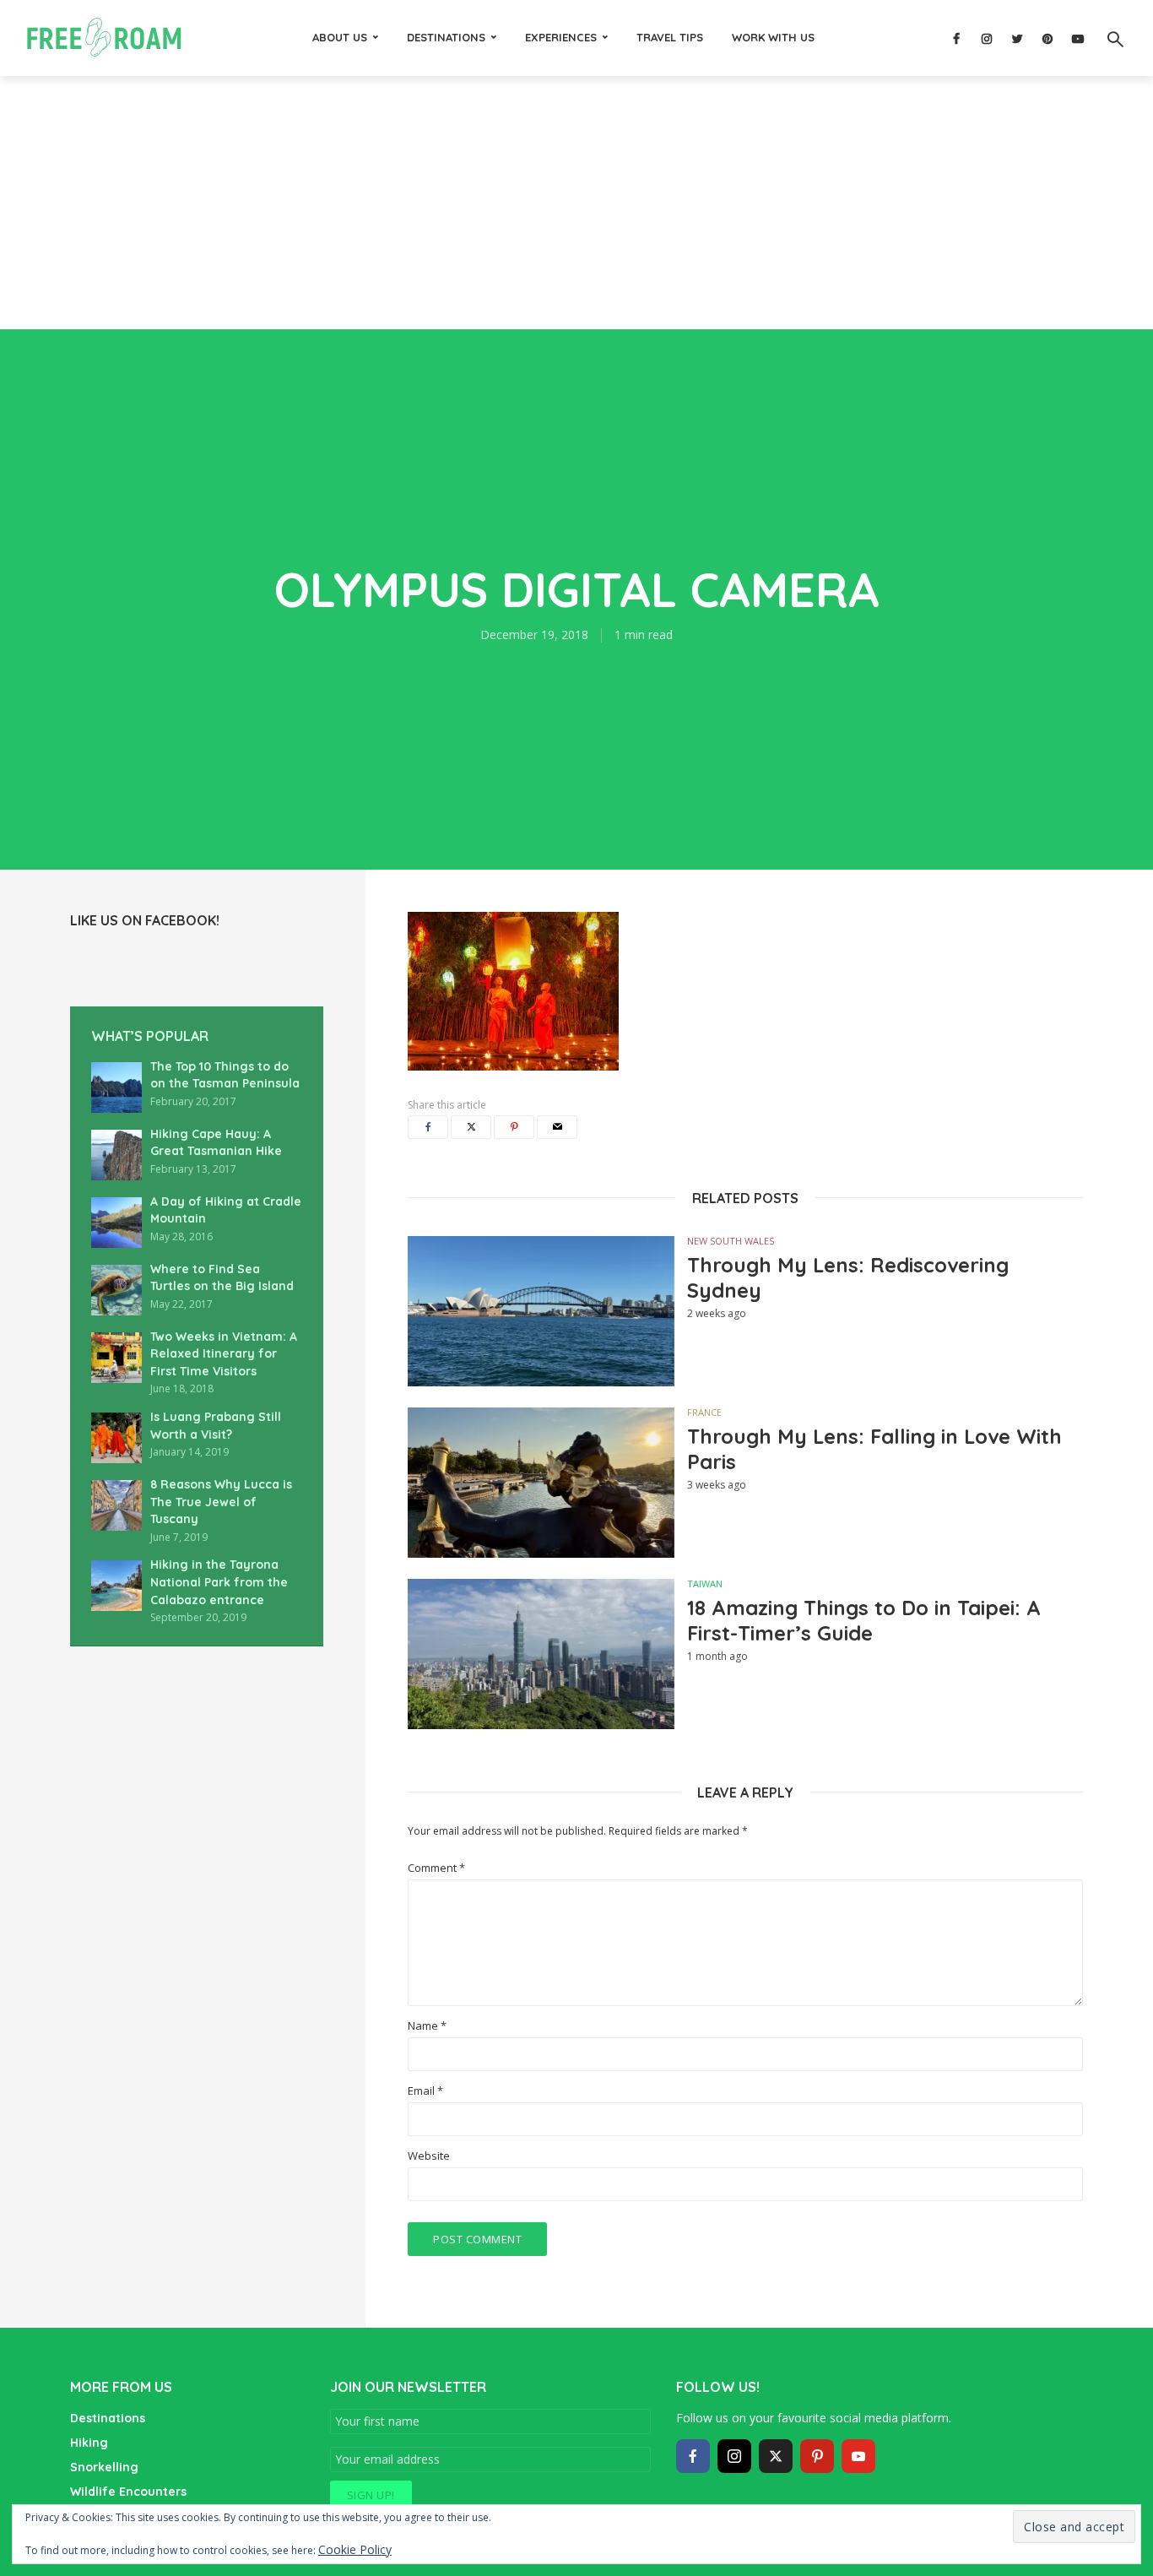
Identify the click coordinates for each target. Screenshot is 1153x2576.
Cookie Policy (355, 2549)
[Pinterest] (817, 2456)
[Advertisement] (576, 203)
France (704, 1412)
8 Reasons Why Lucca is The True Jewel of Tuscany (221, 1502)
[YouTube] (858, 2456)
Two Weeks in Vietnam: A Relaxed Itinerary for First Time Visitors (224, 1354)
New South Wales (731, 1241)
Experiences (561, 37)
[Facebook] (693, 2456)
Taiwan (705, 1584)
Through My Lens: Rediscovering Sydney (848, 1277)
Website (429, 2156)
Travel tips (670, 37)
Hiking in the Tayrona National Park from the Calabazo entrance (219, 1582)
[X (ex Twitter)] (776, 2456)
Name (427, 2026)
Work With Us (773, 37)
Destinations (446, 37)
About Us (340, 37)
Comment (436, 1868)
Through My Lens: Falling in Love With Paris (874, 1449)
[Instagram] (734, 2456)
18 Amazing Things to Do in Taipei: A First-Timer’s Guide (864, 1620)
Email (425, 2091)
